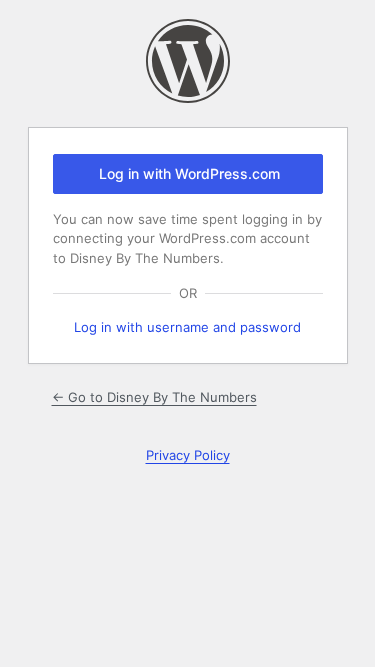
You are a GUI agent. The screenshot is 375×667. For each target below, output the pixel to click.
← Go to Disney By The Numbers (154, 397)
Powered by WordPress (188, 61)
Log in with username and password (187, 327)
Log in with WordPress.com (189, 173)
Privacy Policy (188, 455)
